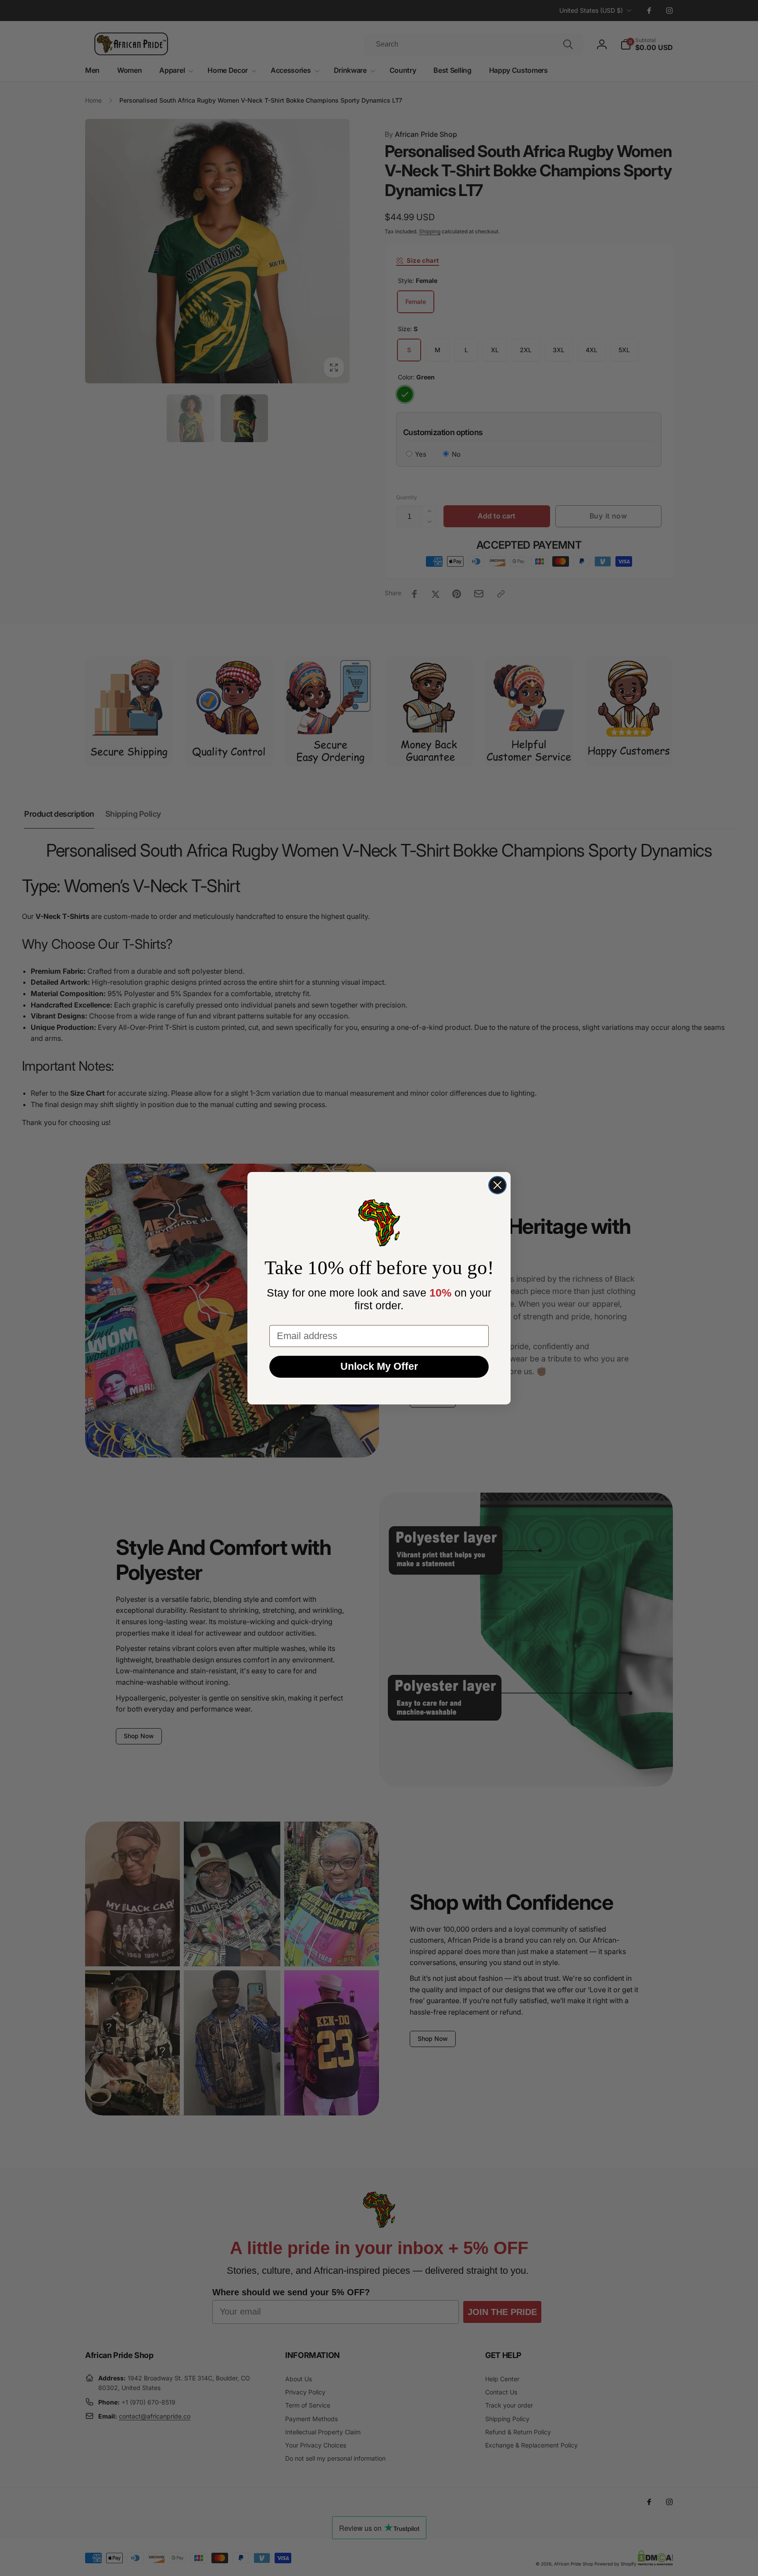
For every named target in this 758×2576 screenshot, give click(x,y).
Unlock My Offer (379, 1366)
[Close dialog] (497, 1185)
